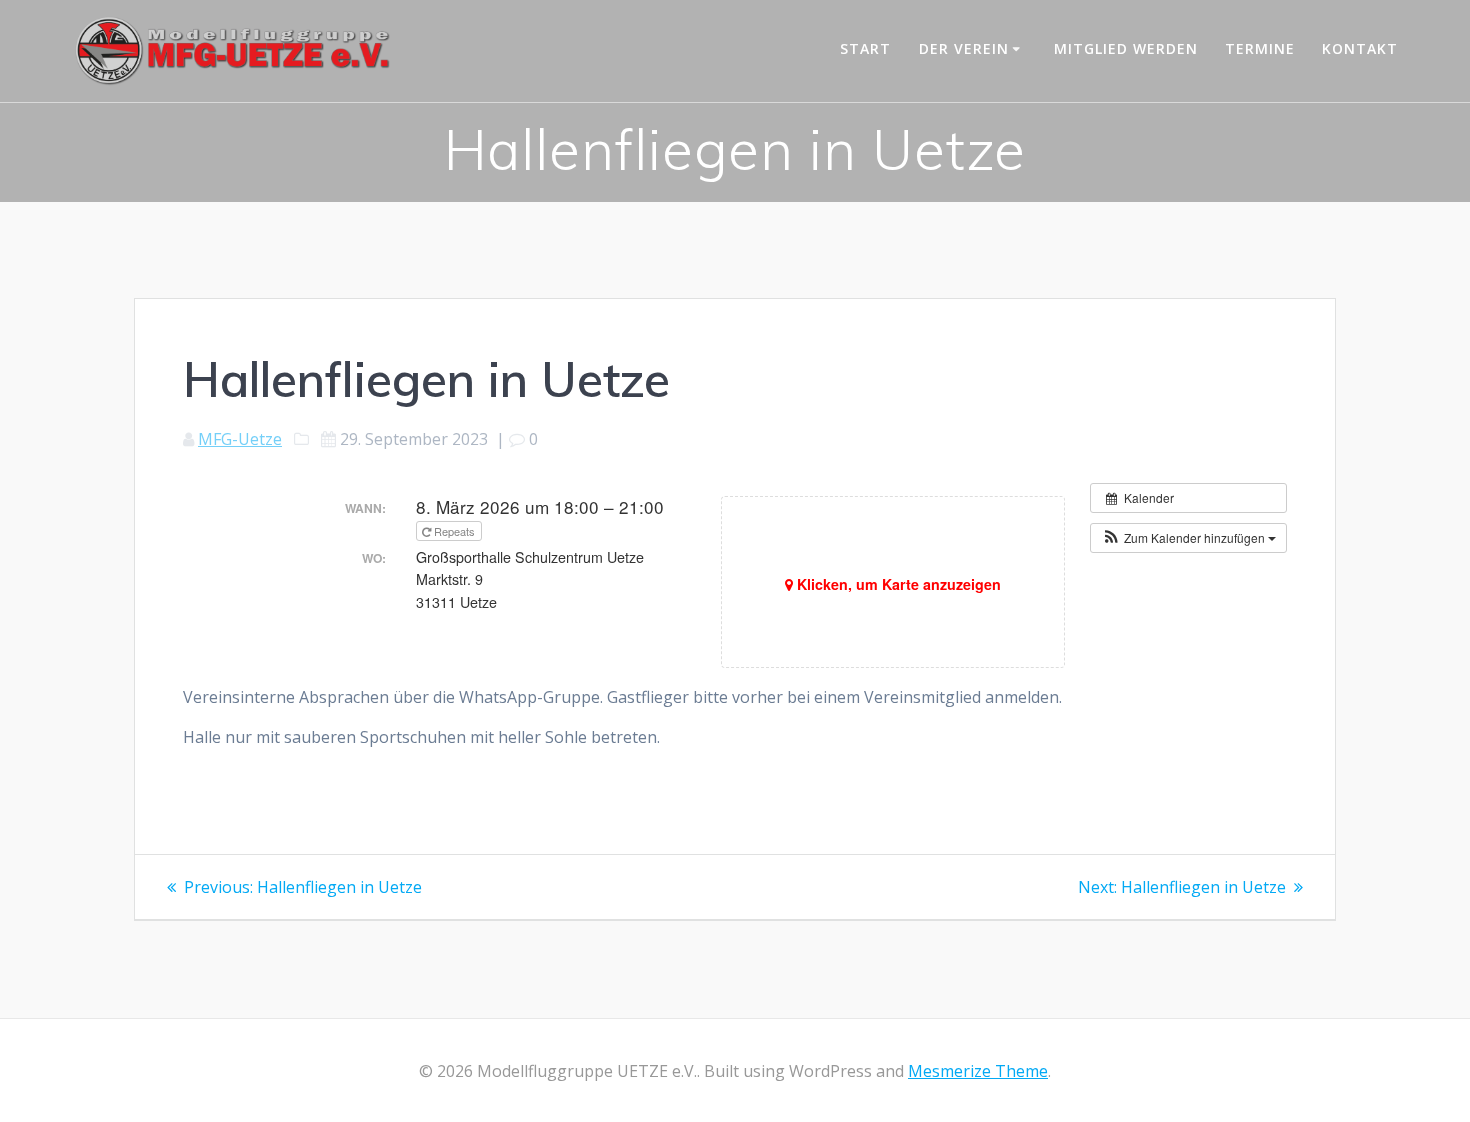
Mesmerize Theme (978, 1071)
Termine (1260, 48)
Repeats (454, 531)
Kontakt (1360, 48)
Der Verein (964, 48)
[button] (1188, 538)
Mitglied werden (1126, 48)
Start (865, 48)
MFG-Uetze (240, 439)
